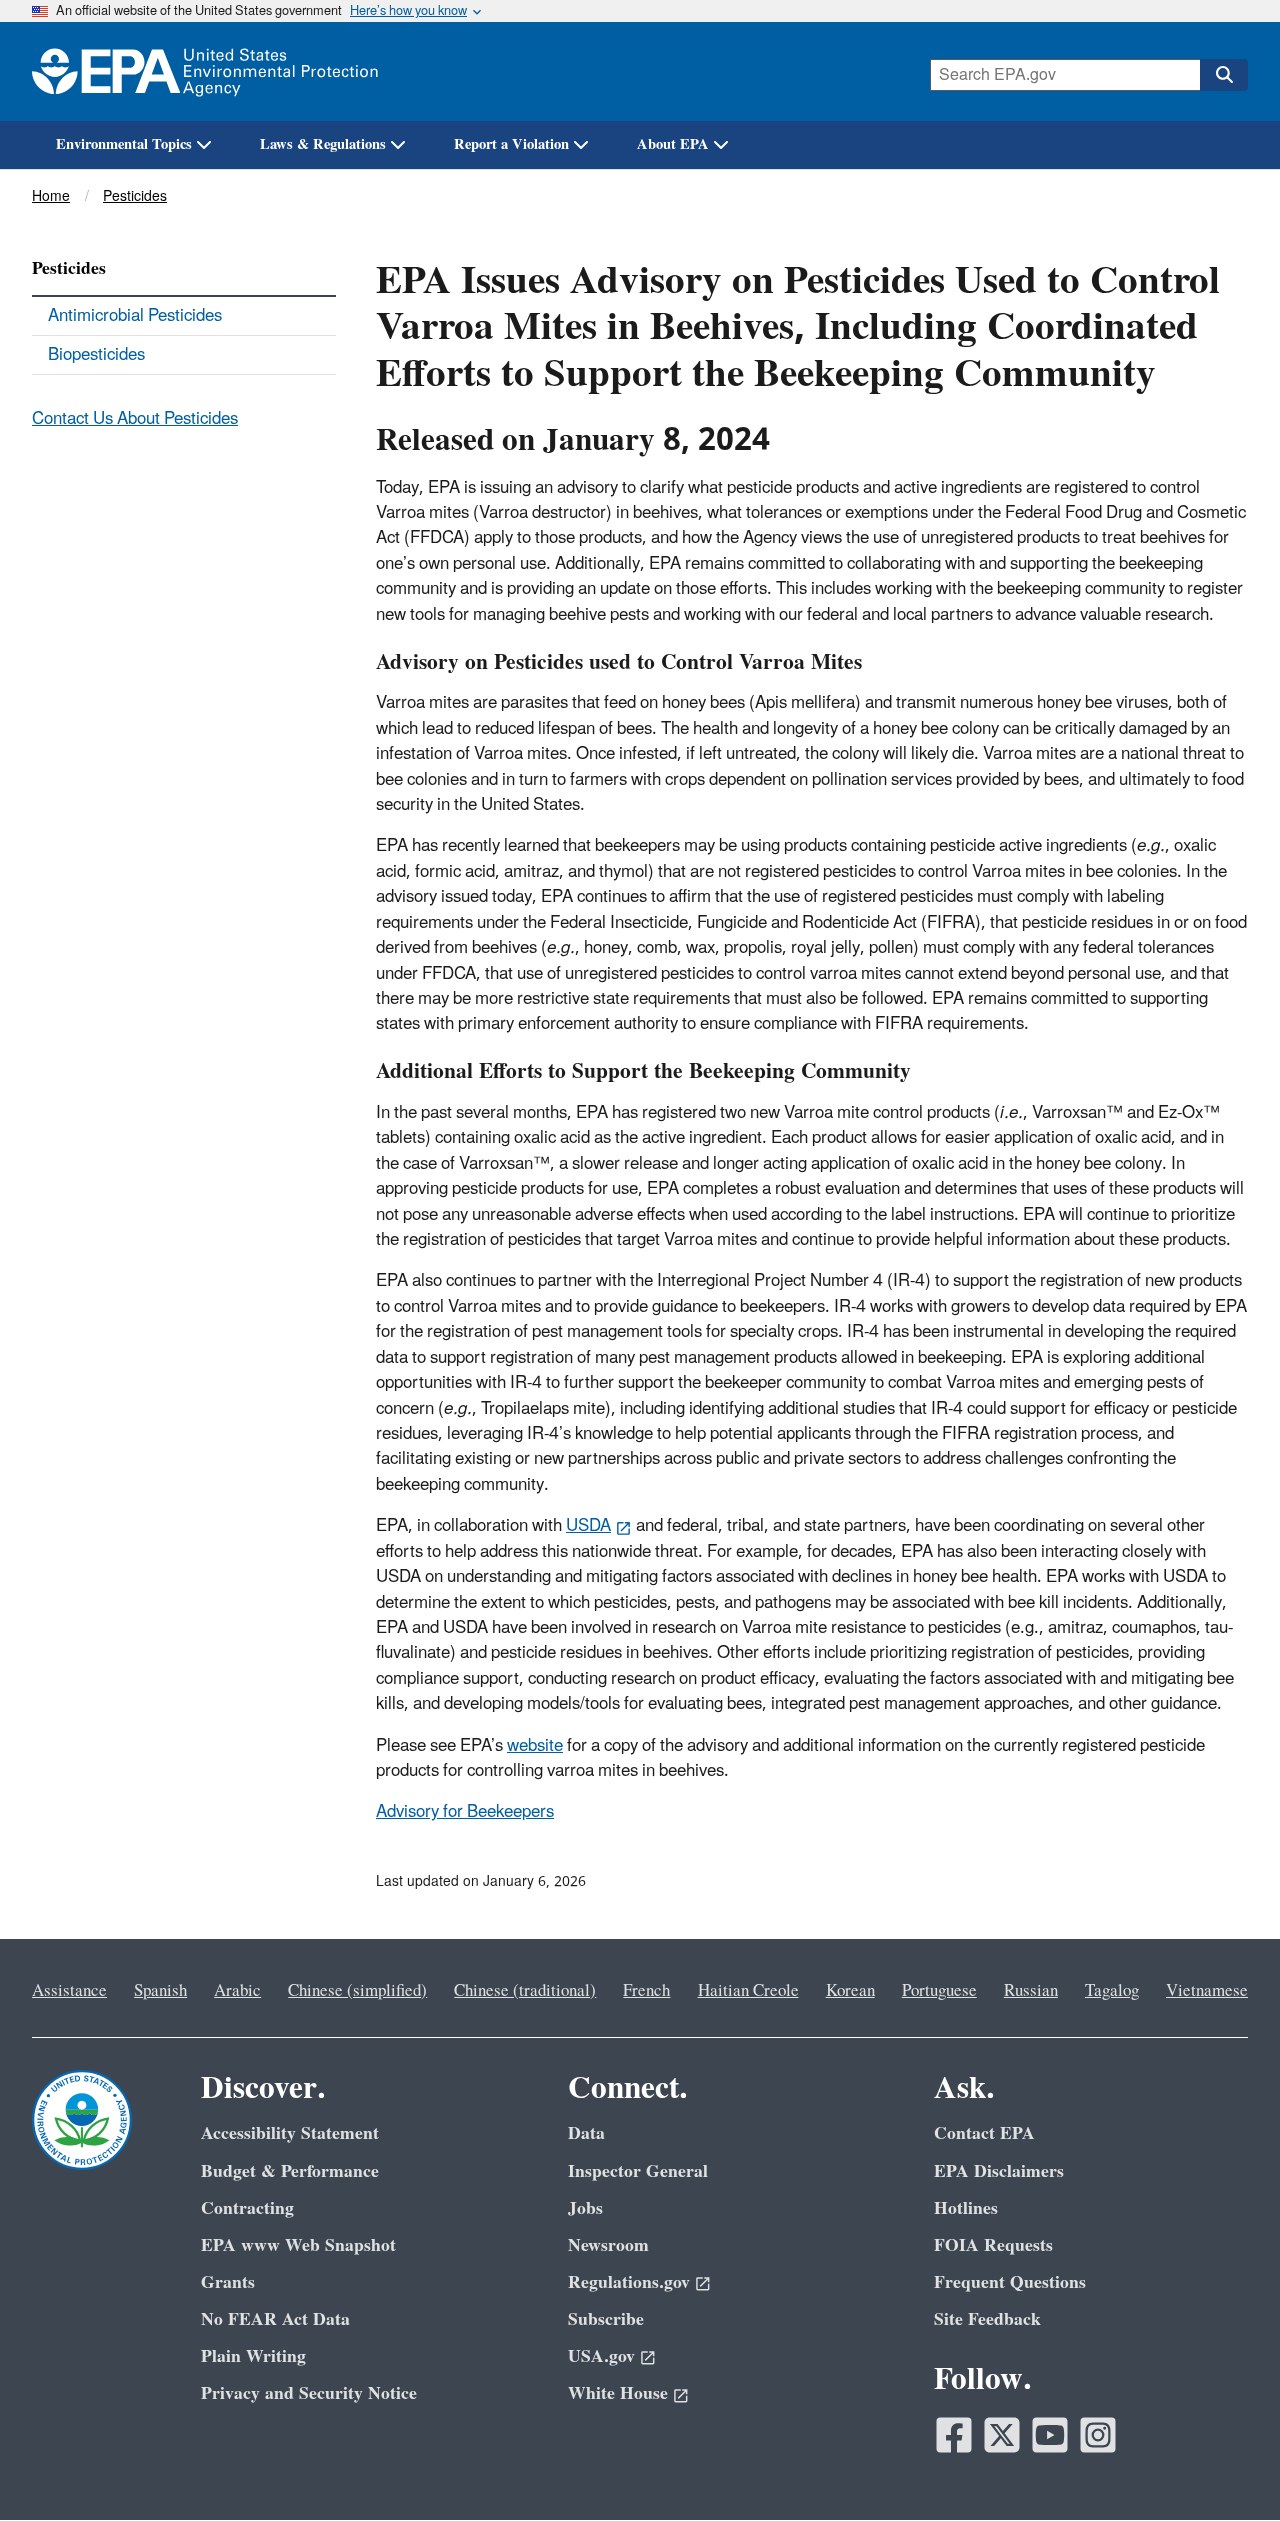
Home (51, 196)
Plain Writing (253, 2356)
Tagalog (1112, 1991)
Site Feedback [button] (987, 2319)
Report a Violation (511, 144)
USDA (588, 1526)
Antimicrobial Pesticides (135, 316)
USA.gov (601, 2356)
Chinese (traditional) (525, 1991)
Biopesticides (96, 355)
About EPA (673, 144)
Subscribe (606, 2319)
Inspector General (638, 2171)
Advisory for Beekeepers (465, 1812)
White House (618, 2393)
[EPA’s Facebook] (954, 2435)
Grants (228, 2282)
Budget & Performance (290, 2171)
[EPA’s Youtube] (1050, 2435)
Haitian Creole (748, 1991)
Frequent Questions (1010, 2282)
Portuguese (939, 1991)
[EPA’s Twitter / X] (1002, 2435)
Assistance (69, 1991)
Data (586, 2133)
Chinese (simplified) (357, 1991)
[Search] (1224, 75)
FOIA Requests (993, 2245)
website (535, 1746)
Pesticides (135, 196)
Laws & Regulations (323, 144)
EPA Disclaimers (999, 2171)
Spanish (160, 1991)
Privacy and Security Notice (309, 2393)
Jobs (585, 2208)
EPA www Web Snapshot (298, 2245)
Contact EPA (984, 2133)
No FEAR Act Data (275, 2319)
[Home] (205, 71)
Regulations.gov (629, 2282)
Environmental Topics (124, 144)
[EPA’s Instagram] (1098, 2435)
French (646, 1991)
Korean (850, 1991)
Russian (1031, 1991)
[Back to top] (1225, 2466)
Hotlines (966, 2208)
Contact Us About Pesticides (135, 419)
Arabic (237, 1991)
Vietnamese (1207, 1991)
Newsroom (608, 2245)
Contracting (247, 2208)
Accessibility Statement (290, 2133)
